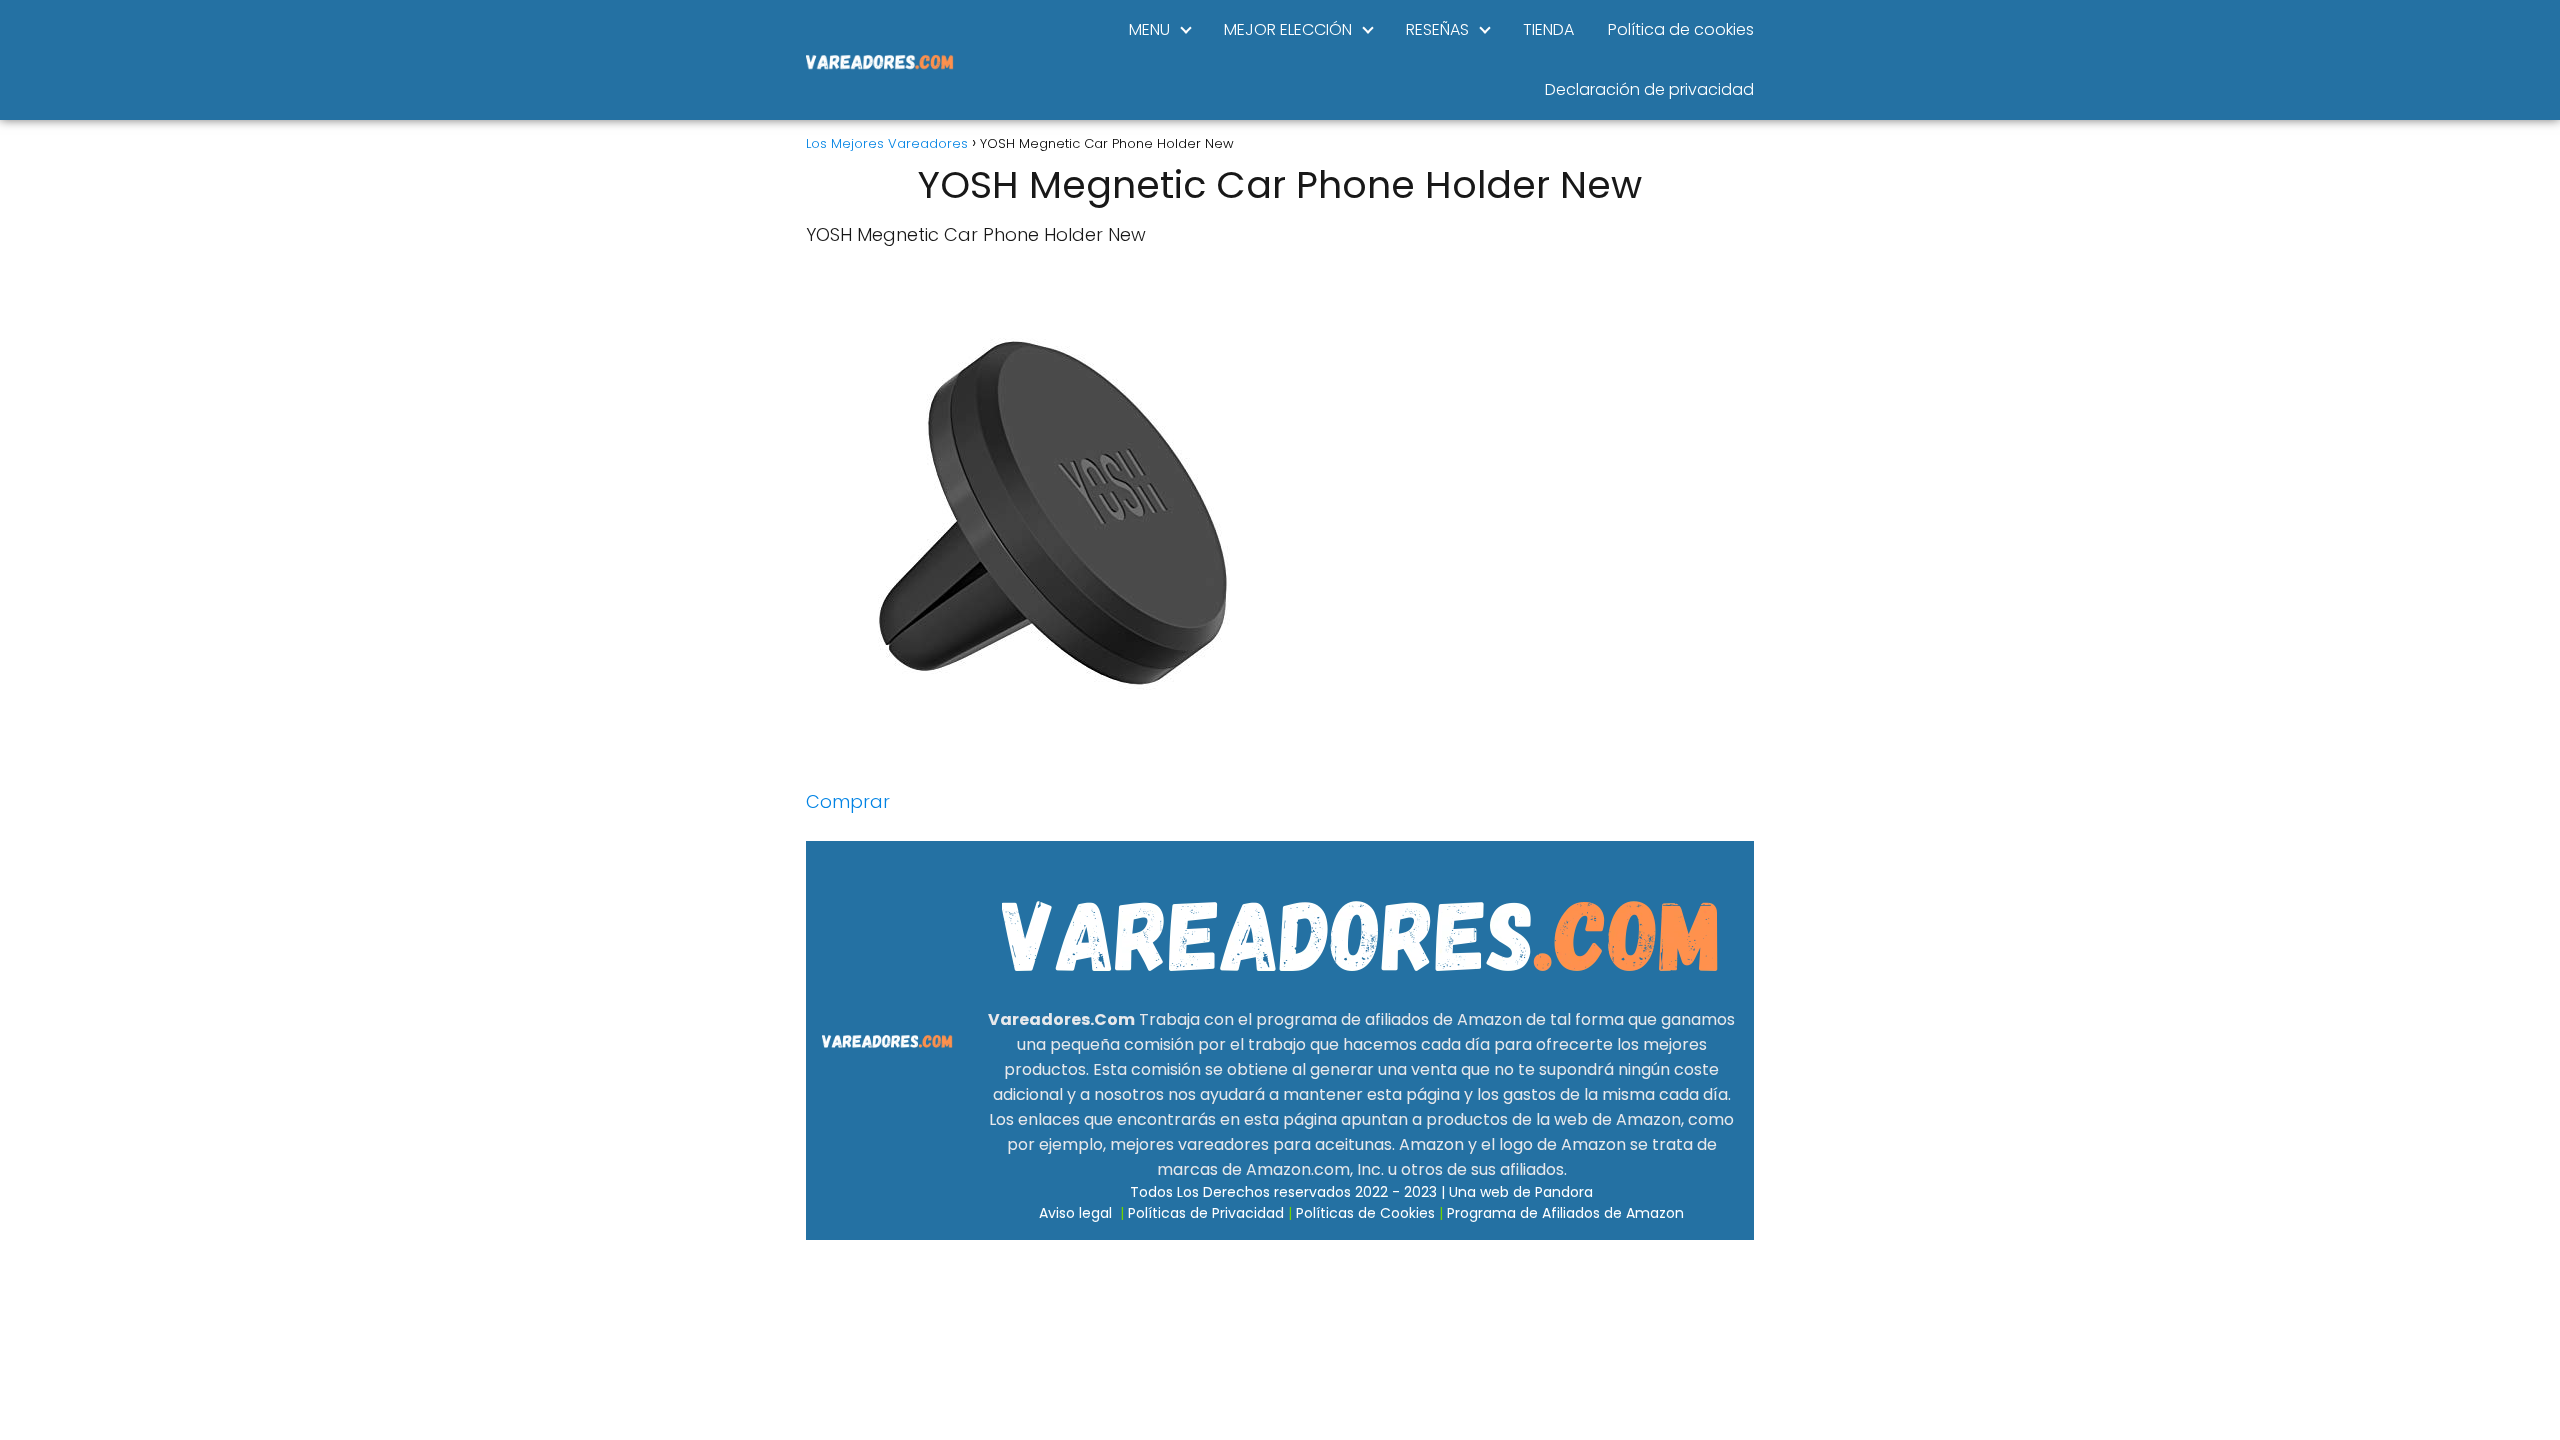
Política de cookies (1681, 29)
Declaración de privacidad (1649, 89)
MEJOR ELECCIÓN (1288, 29)
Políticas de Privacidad (1206, 1213)
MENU (1149, 29)
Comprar (848, 801)
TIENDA (1548, 29)
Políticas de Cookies (1365, 1213)
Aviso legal (1075, 1213)
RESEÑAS (1437, 29)
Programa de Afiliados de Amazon (1565, 1213)
